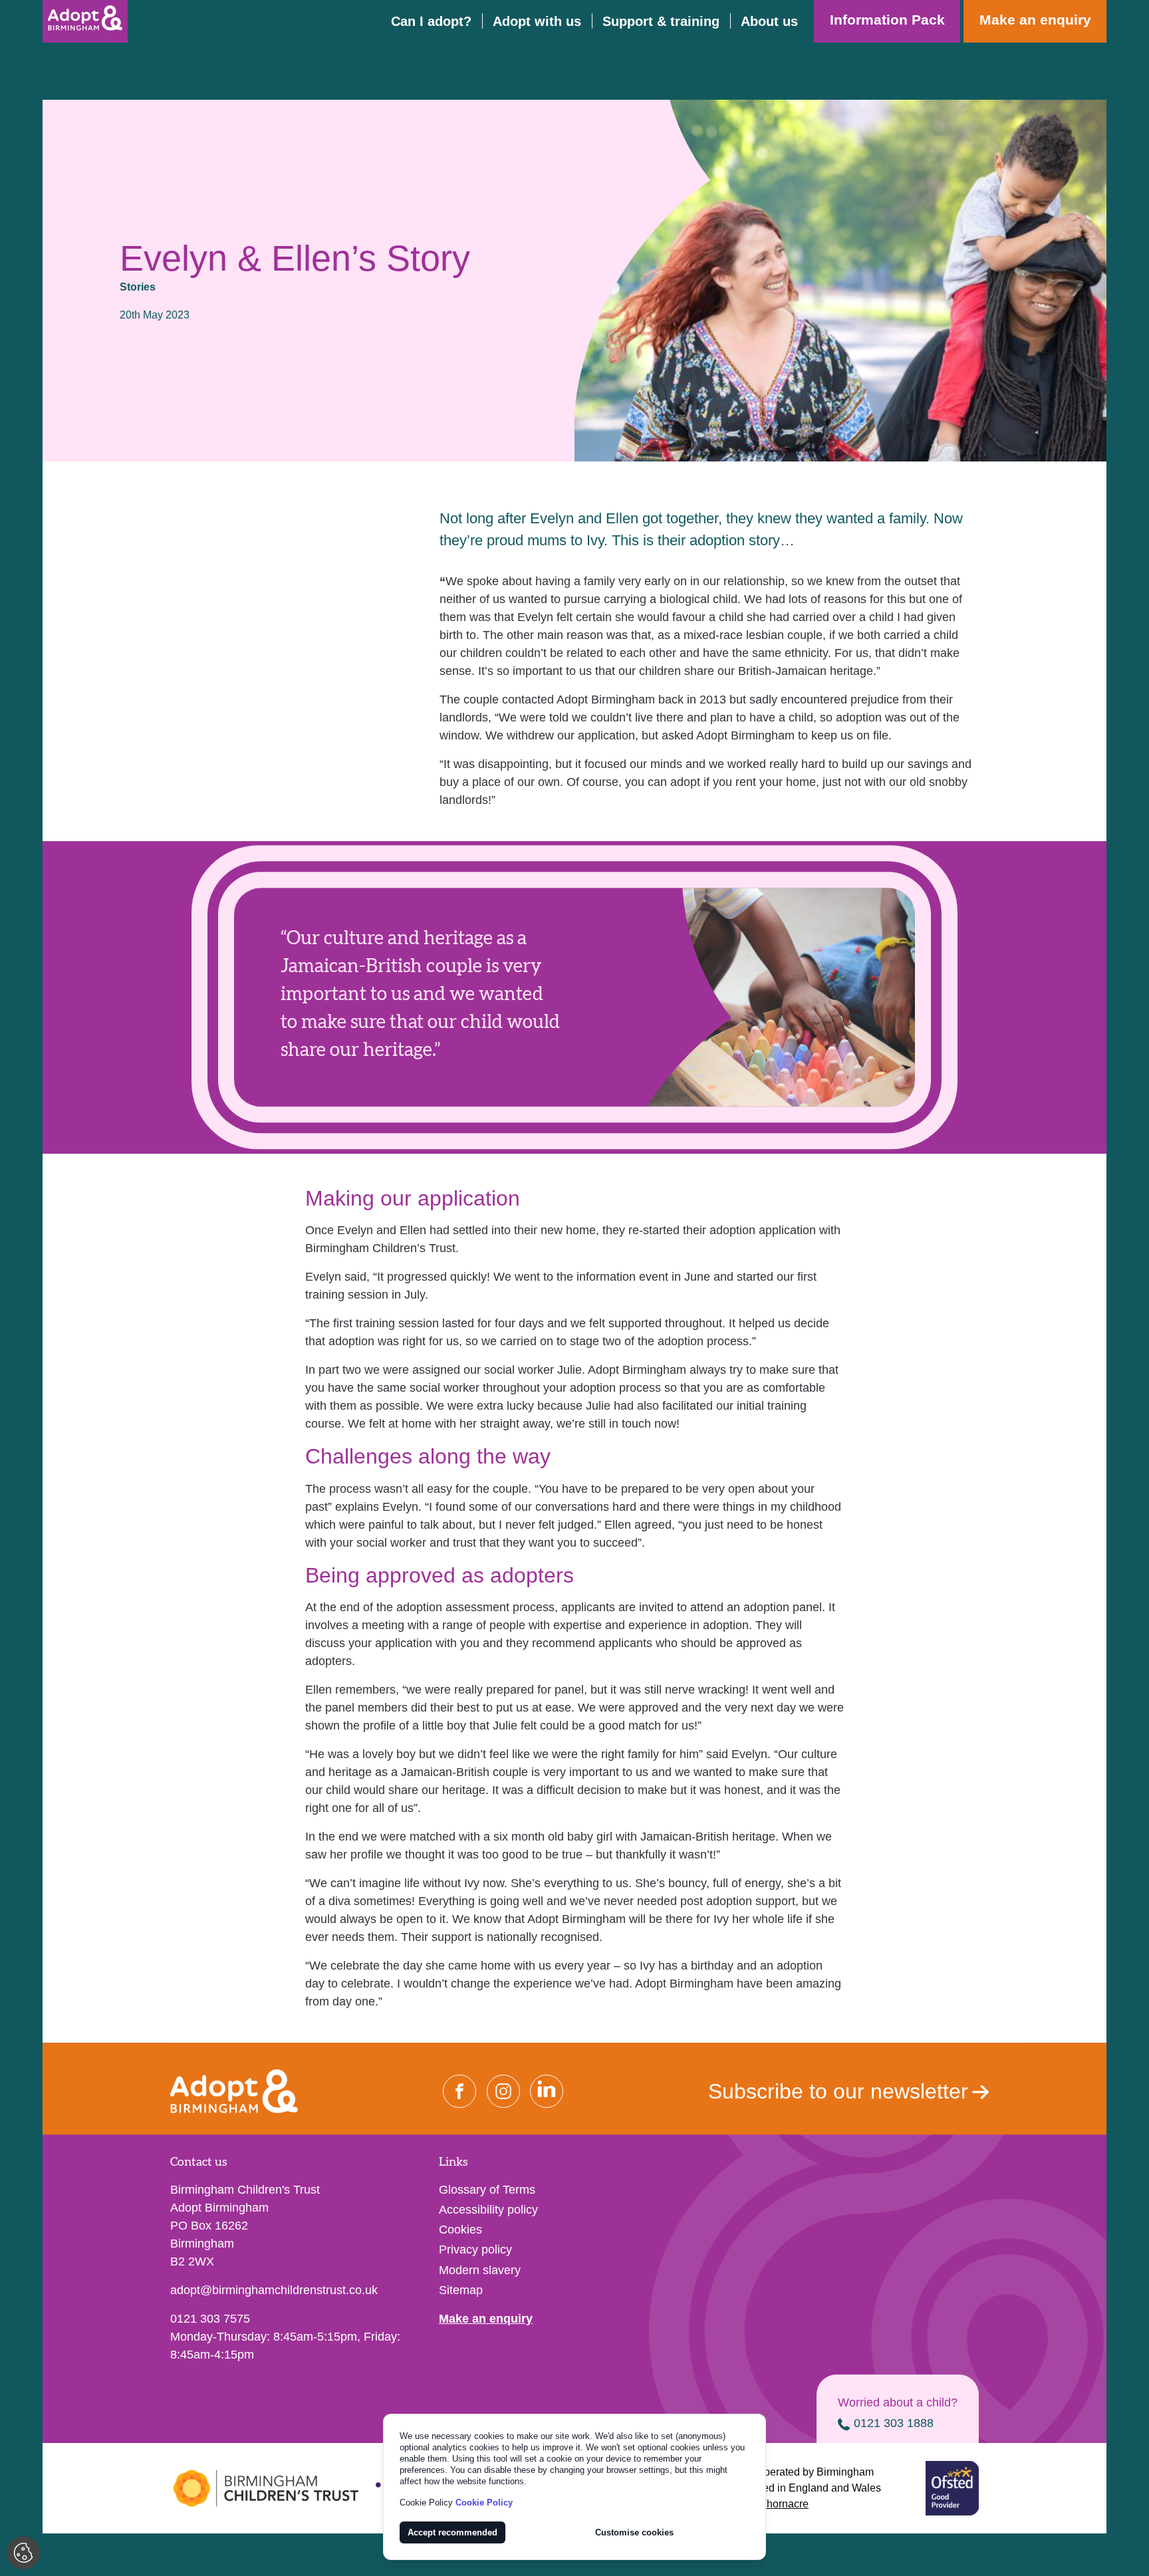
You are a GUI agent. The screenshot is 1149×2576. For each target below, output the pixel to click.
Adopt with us (537, 21)
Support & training (661, 21)
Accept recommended (452, 2532)
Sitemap (461, 2290)
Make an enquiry (486, 2319)
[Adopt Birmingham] (85, 21)
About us (769, 21)
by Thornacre (776, 2504)
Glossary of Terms (487, 2190)
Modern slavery (480, 2270)
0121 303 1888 (894, 2423)
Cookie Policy (484, 2503)
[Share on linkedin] (547, 2091)
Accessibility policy (488, 2210)
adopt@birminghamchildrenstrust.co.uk (274, 2290)
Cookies (460, 2230)
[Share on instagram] (503, 2091)
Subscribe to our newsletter (838, 2091)
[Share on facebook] (459, 2091)
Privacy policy (475, 2250)
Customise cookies (634, 2532)
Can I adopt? (431, 21)
